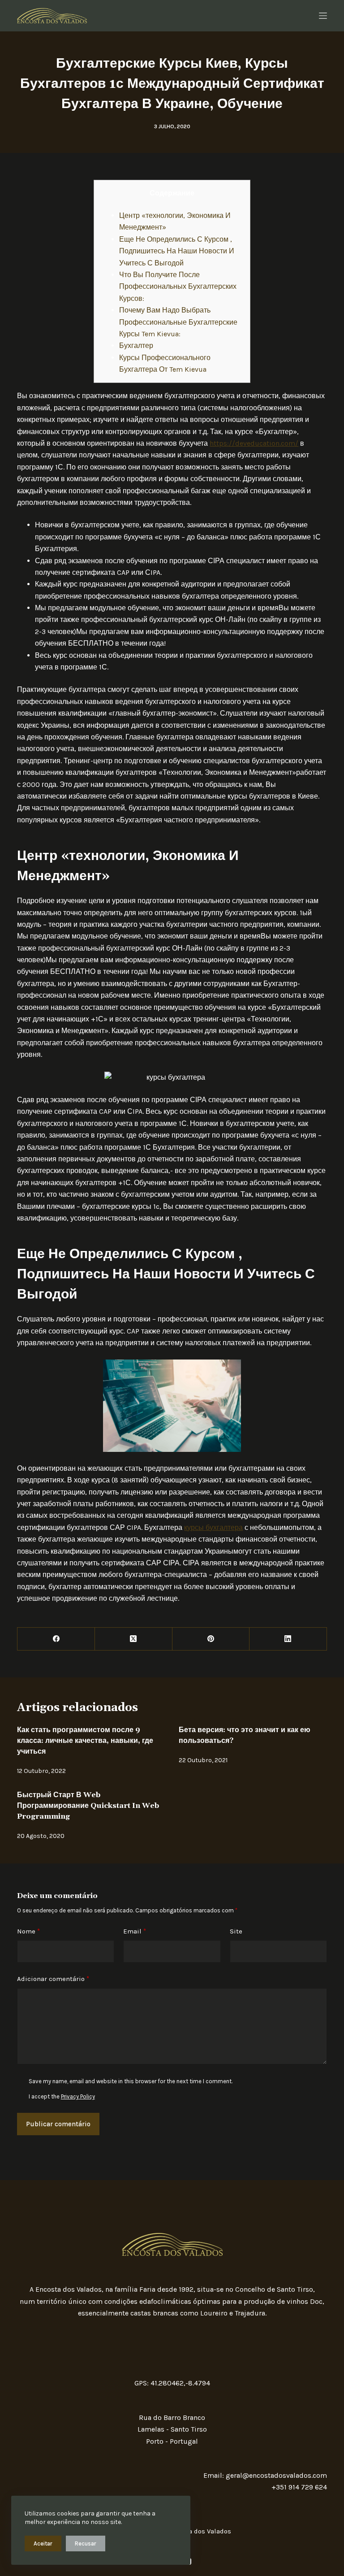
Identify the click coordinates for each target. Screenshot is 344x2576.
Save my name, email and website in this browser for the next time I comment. (131, 2081)
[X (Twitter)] (134, 1639)
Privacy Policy (78, 2096)
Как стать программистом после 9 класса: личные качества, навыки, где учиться (85, 1741)
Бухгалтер (136, 345)
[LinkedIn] (288, 1639)
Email (135, 1931)
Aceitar (43, 2543)
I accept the (62, 2096)
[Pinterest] (211, 1639)
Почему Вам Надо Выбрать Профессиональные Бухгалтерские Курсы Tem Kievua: (178, 322)
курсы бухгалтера (213, 1527)
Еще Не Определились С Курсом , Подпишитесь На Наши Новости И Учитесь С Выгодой (177, 251)
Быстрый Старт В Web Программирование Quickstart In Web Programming (88, 1806)
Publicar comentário (58, 2124)
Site (236, 1931)
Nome (28, 1931)
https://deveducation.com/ (254, 443)
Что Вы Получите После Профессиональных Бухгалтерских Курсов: (178, 287)
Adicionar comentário (53, 1979)
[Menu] (323, 16)
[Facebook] (56, 1639)
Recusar (86, 2543)
